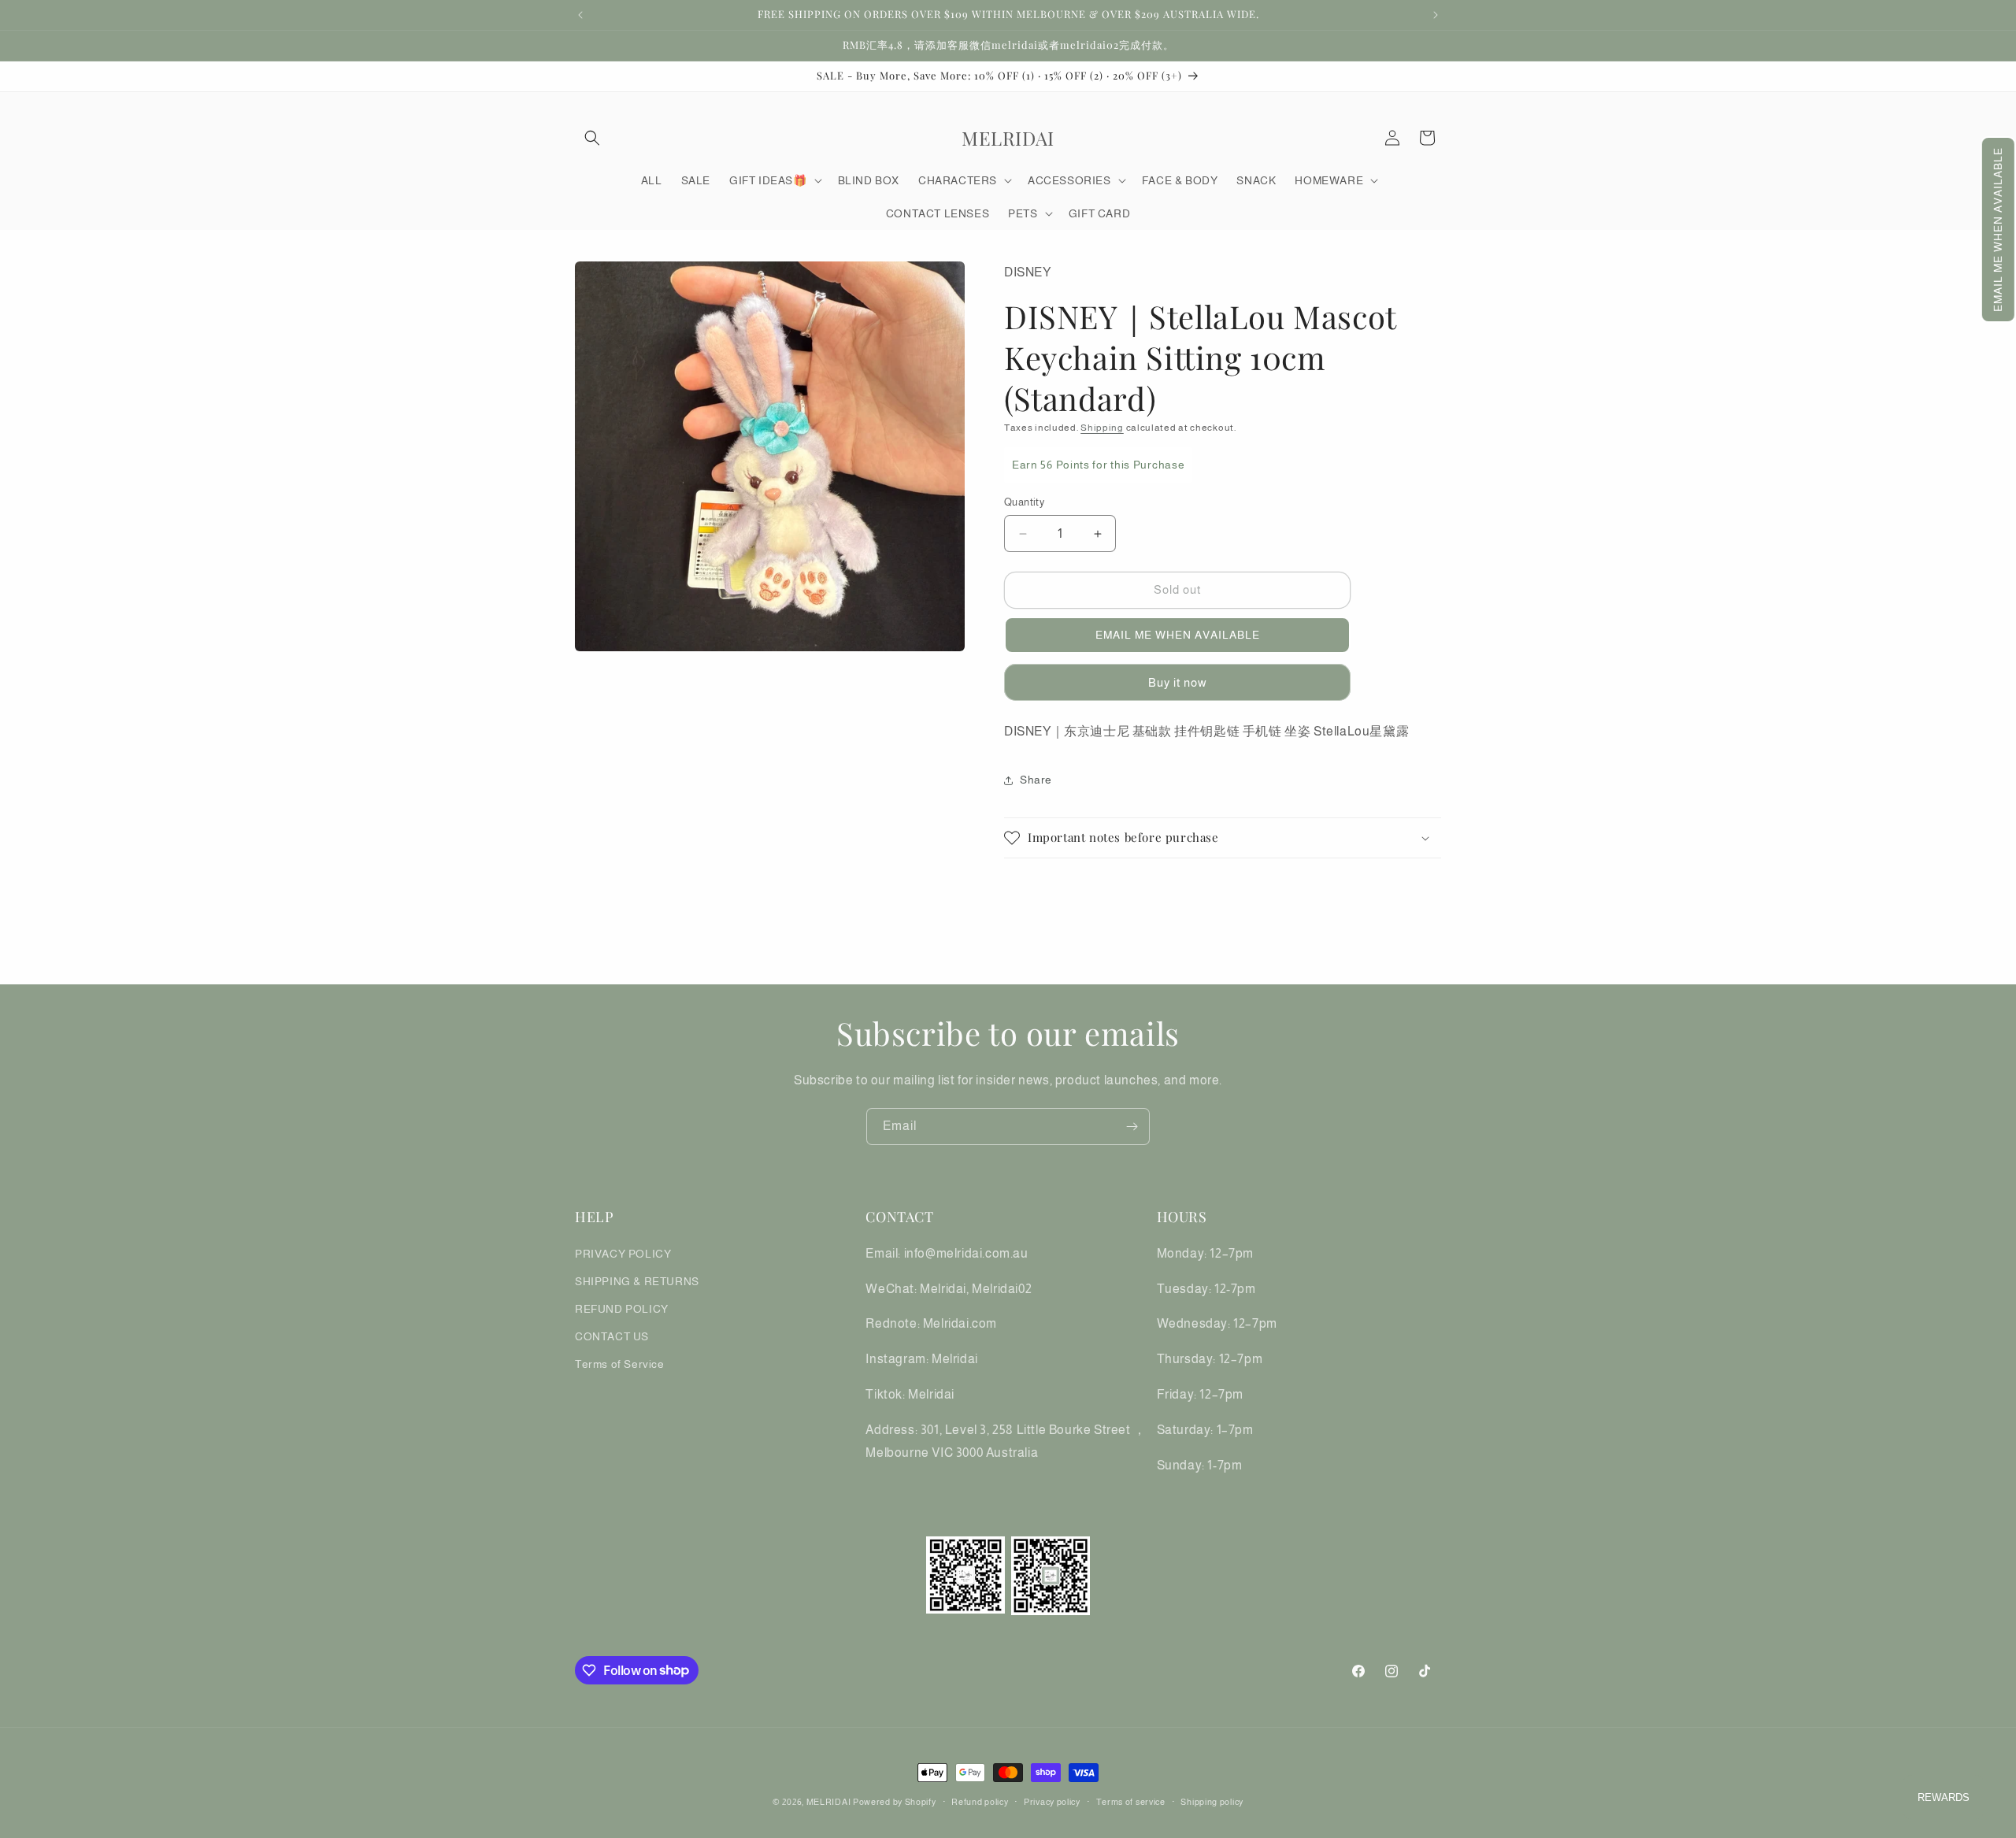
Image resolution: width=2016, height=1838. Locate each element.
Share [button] (1036, 780)
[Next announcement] (1436, 15)
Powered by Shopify (895, 1802)
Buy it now (1178, 682)
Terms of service (1131, 1801)
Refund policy (980, 1801)
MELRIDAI (830, 1802)
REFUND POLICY (622, 1308)
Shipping (1102, 428)
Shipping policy (1212, 1801)
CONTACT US (612, 1336)
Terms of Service (620, 1364)
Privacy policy (1052, 1801)
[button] (1998, 230)
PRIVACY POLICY (623, 1253)
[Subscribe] (1132, 1127)
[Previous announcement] (580, 15)
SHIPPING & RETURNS (637, 1280)
